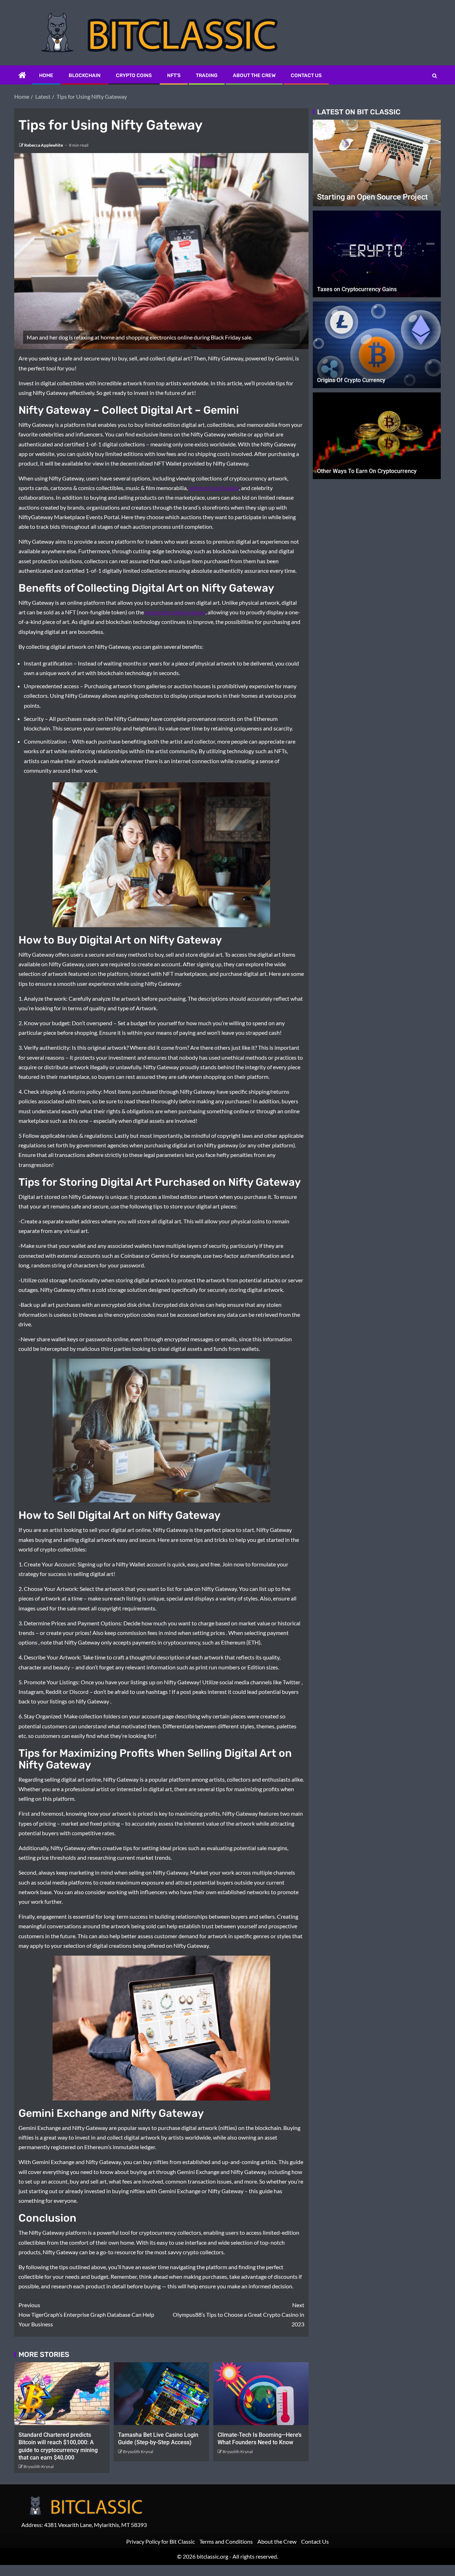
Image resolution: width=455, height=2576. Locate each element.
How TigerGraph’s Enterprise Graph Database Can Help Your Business (86, 2314)
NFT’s (174, 75)
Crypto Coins (134, 75)
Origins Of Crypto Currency (351, 380)
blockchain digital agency (175, 612)
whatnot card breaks (214, 488)
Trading (207, 75)
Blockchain (85, 75)
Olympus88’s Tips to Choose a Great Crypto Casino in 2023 (239, 2314)
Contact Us (306, 75)
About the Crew (254, 75)
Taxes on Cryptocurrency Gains (357, 289)
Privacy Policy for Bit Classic (160, 2541)
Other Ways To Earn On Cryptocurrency (367, 471)
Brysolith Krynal (39, 2466)
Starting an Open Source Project (372, 197)
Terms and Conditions (226, 2541)
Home (46, 75)
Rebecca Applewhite (44, 145)
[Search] (435, 76)
